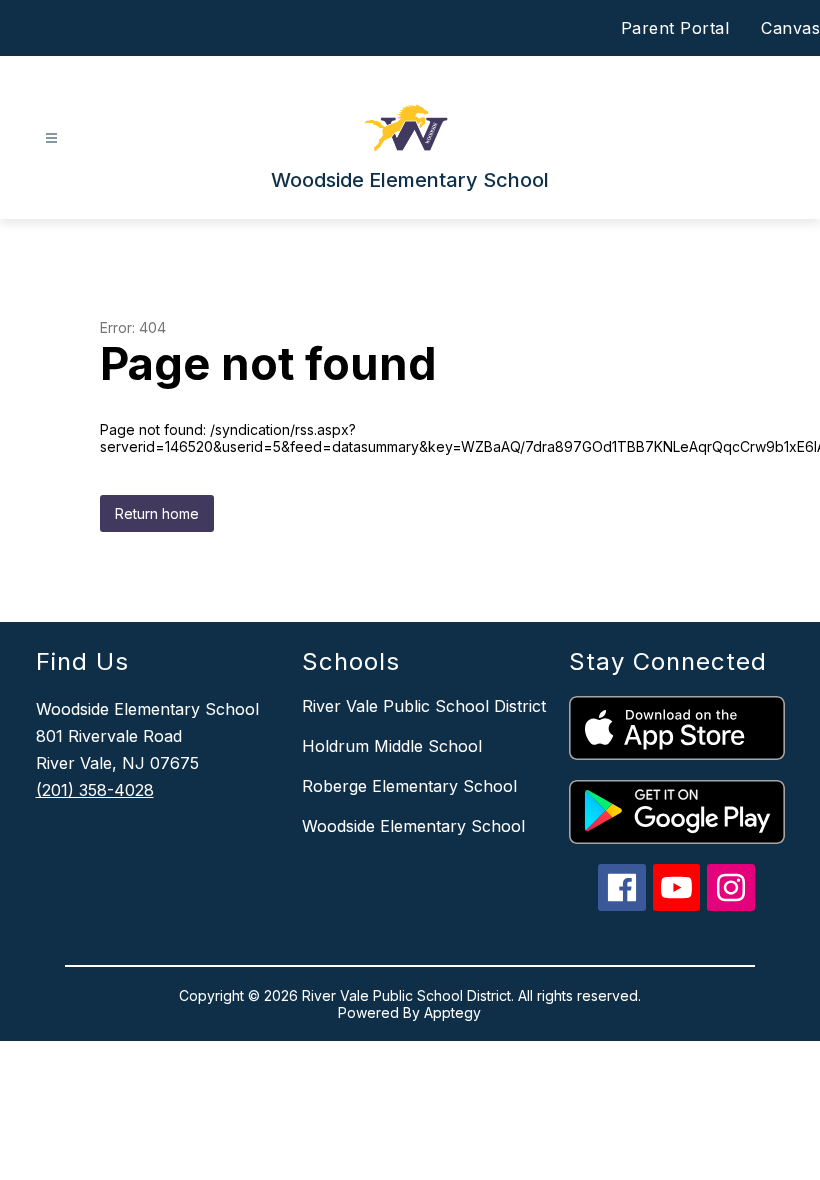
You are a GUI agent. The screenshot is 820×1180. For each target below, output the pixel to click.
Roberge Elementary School (409, 786)
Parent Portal (675, 28)
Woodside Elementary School (413, 826)
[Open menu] (51, 138)
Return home (157, 513)
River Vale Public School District (424, 706)
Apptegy (452, 1012)
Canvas (790, 28)
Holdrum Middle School (392, 746)
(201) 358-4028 (95, 790)
